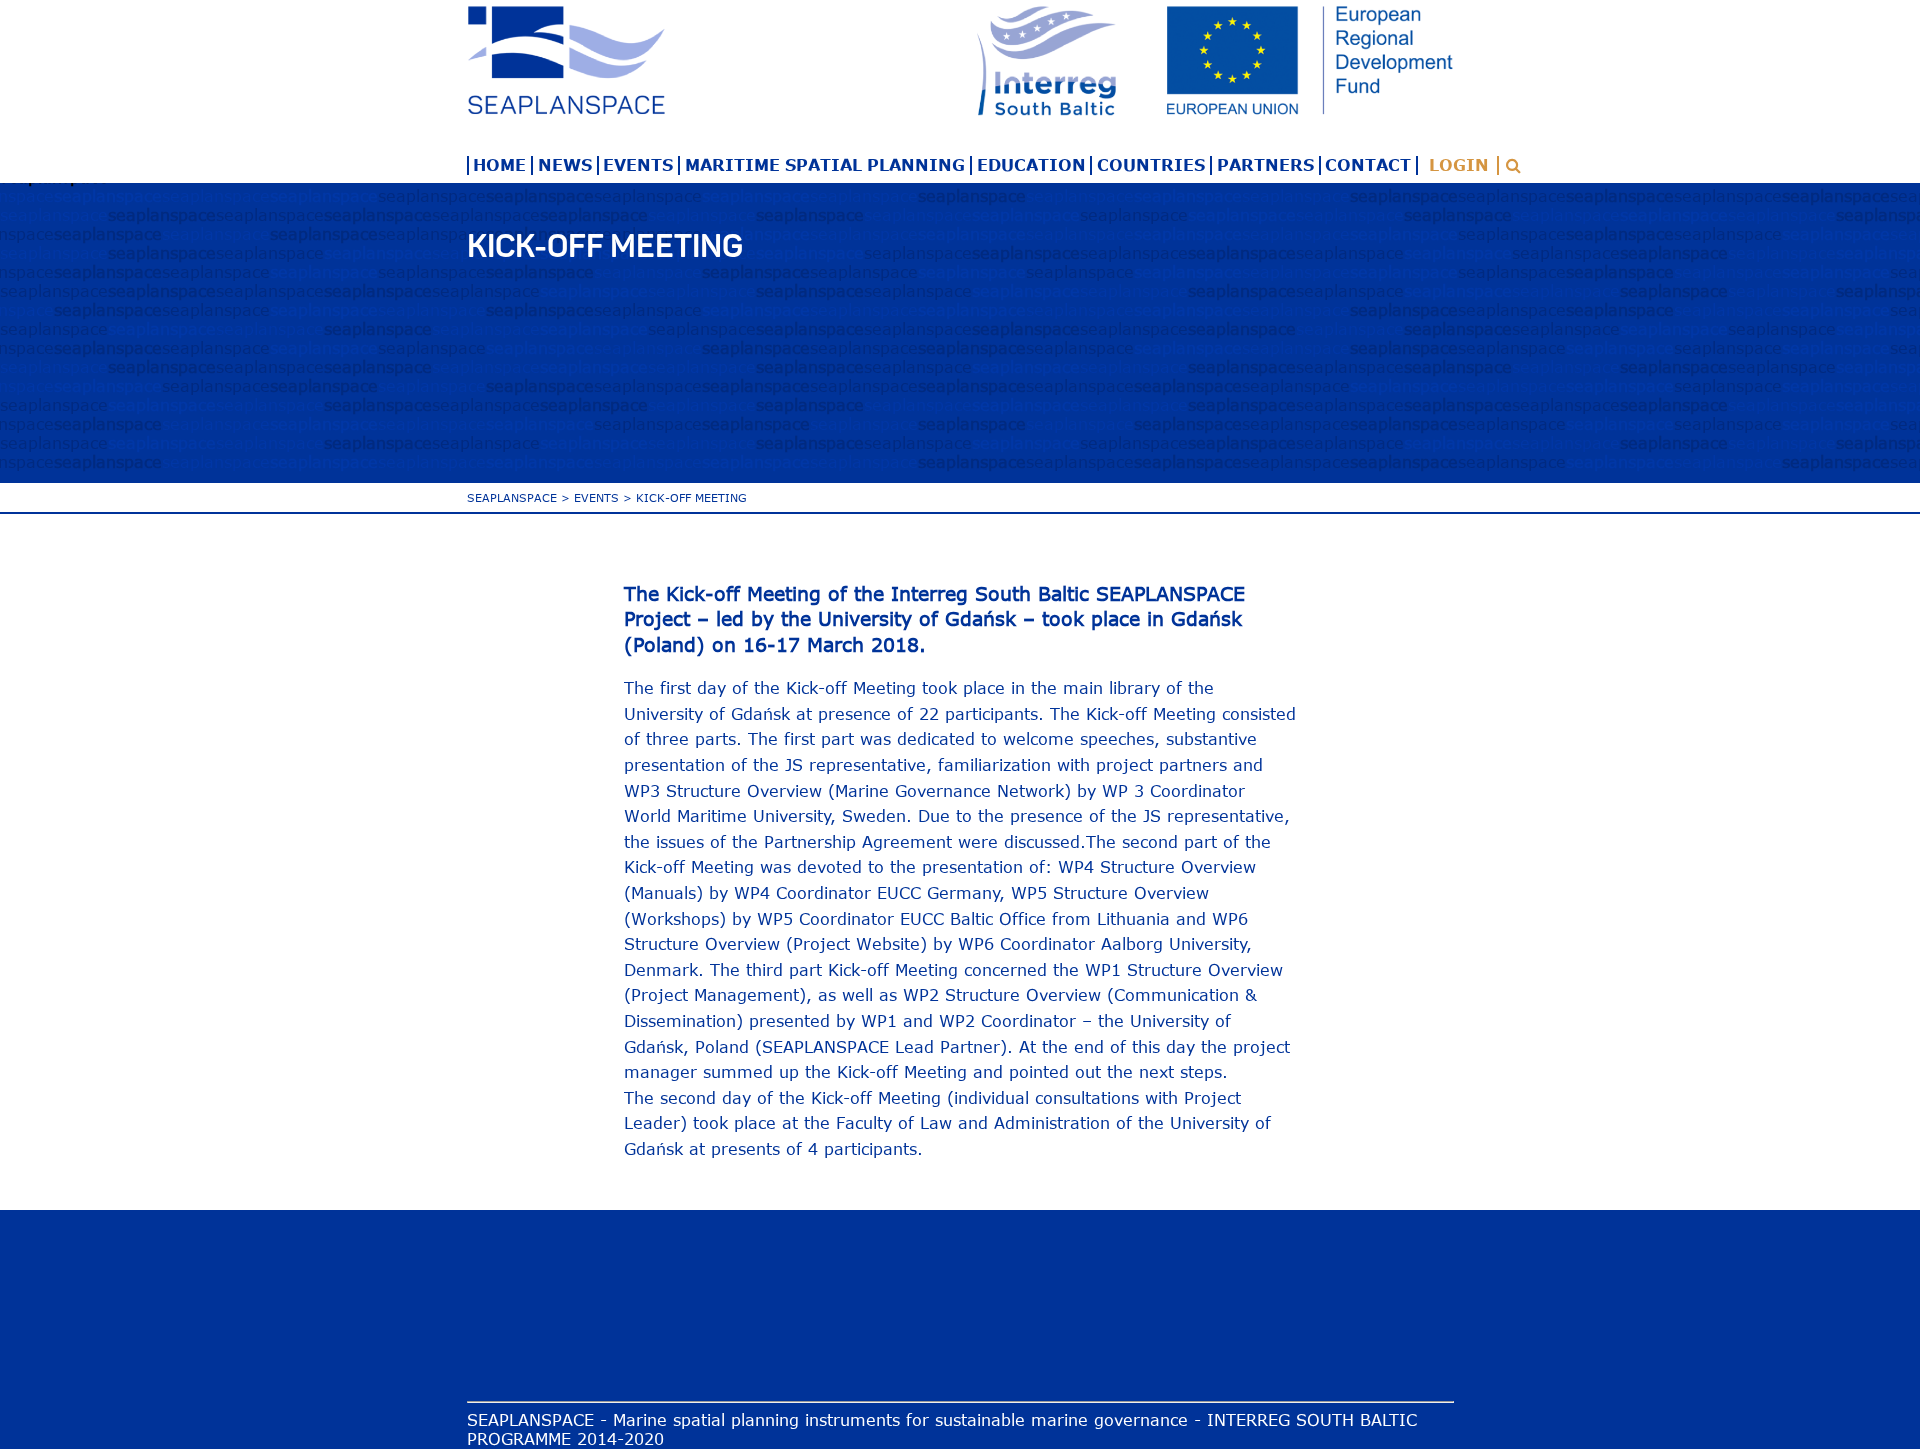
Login (1459, 165)
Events (638, 165)
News (565, 165)
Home (499, 165)
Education (1031, 165)
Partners (1265, 165)
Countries (1151, 165)
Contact (1368, 165)
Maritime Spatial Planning (825, 165)
